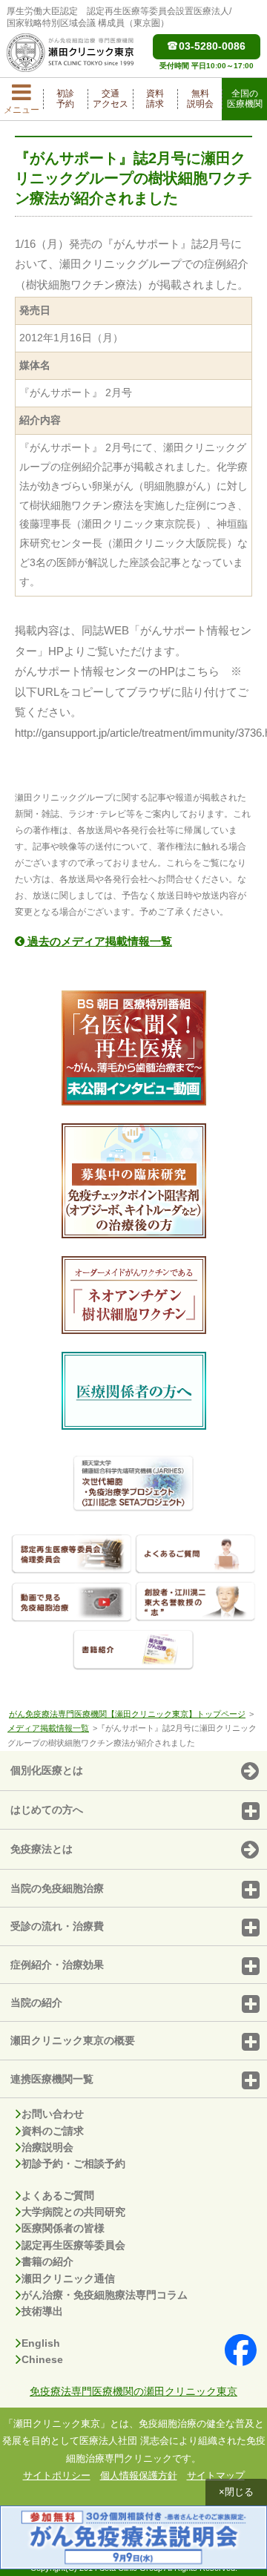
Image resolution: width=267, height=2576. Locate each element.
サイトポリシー (57, 2475)
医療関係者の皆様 (63, 2228)
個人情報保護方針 (139, 2475)
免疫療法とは (42, 1849)
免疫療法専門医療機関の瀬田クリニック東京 (133, 2391)
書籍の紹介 (47, 2261)
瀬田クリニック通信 (68, 2278)
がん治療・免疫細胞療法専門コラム (105, 2295)
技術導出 (42, 2311)
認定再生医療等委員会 (73, 2245)
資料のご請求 (53, 2131)
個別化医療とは (47, 1770)
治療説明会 (47, 2147)
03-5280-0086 (212, 46)
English (41, 2343)
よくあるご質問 (58, 2195)
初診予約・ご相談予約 (73, 2163)
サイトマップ (216, 2475)
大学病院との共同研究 (73, 2212)
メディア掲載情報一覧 (48, 1728)
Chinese (42, 2359)
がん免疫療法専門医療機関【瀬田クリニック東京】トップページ (127, 1714)
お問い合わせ (53, 2114)
